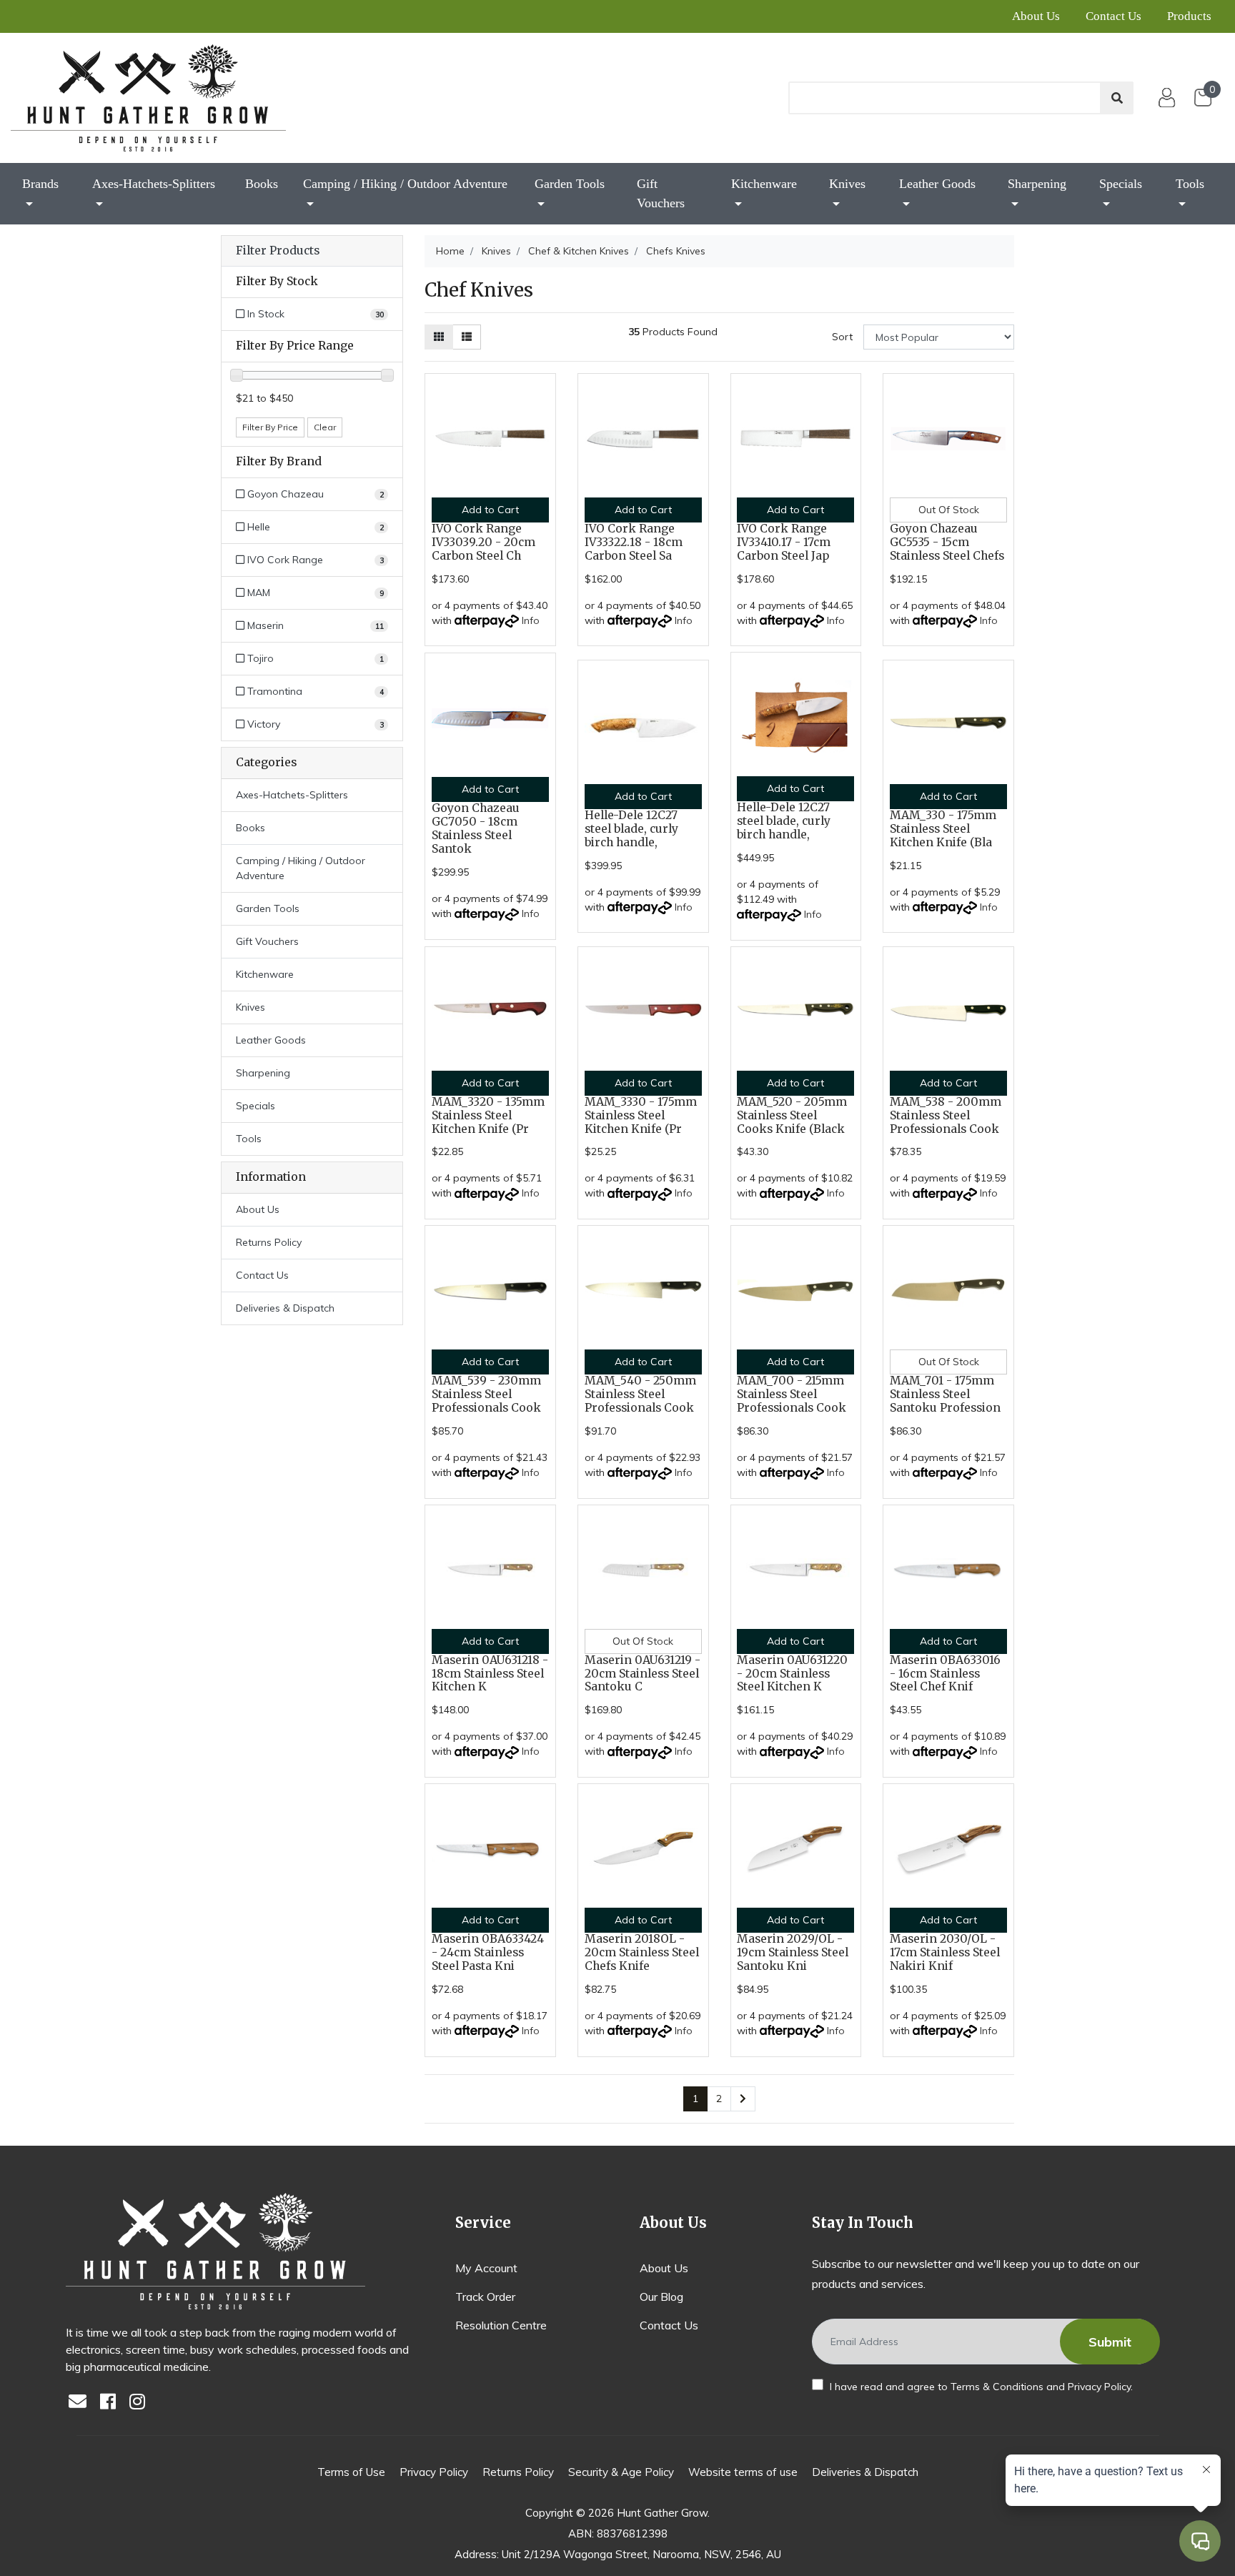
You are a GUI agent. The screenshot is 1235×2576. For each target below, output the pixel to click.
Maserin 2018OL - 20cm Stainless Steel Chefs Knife (642, 1952)
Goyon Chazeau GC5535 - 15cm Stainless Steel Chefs (947, 542)
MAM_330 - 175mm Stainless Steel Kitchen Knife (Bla (943, 829)
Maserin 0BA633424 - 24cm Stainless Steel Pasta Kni (488, 1952)
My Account (486, 2268)
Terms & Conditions (997, 2387)
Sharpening (1037, 184)
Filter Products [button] (278, 251)
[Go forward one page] (743, 2099)
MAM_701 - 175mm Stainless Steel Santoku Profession (945, 1394)
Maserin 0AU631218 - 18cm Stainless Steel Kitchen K (490, 1674)
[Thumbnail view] (439, 337)
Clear (325, 427)
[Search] (1117, 98)
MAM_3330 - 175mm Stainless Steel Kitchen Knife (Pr (641, 1115)
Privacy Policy (1099, 2387)
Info (531, 620)
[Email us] (81, 2403)
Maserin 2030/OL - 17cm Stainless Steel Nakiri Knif (945, 1952)
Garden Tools (570, 184)
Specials (1121, 184)
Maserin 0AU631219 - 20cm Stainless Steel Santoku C (643, 1674)
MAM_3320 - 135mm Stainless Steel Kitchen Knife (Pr (488, 1115)
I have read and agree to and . (980, 2387)
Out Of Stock (949, 510)
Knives (847, 184)
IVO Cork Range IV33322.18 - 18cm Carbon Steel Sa (634, 542)
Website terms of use (743, 2472)
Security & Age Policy (621, 2472)
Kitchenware (764, 184)
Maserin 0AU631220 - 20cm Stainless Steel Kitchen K (792, 1674)
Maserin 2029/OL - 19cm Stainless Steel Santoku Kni (793, 1952)
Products (1189, 16)
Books (262, 184)
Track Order (485, 2297)
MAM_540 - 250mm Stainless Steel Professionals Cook (640, 1394)
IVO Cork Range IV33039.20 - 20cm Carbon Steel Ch (483, 542)
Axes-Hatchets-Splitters (154, 184)
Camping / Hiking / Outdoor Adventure (405, 184)
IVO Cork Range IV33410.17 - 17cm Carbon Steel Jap (784, 542)
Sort (842, 337)
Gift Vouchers (661, 193)
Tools (1190, 184)
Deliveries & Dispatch (285, 1308)
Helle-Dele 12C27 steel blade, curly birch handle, (631, 829)
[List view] (467, 337)
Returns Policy (269, 1242)
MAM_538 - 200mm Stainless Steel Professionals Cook (946, 1115)
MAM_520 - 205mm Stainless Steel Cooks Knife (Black (792, 1115)
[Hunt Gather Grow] (148, 98)
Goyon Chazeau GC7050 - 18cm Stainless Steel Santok (476, 828)
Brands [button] (40, 184)
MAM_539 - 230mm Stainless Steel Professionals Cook (486, 1394)
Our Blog (661, 2297)
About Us (1036, 16)
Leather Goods (937, 184)
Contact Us (1114, 16)
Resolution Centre (501, 2325)
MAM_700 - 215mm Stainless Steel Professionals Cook (792, 1394)
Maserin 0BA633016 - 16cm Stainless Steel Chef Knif (945, 1674)
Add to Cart (490, 510)
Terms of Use (351, 2472)
